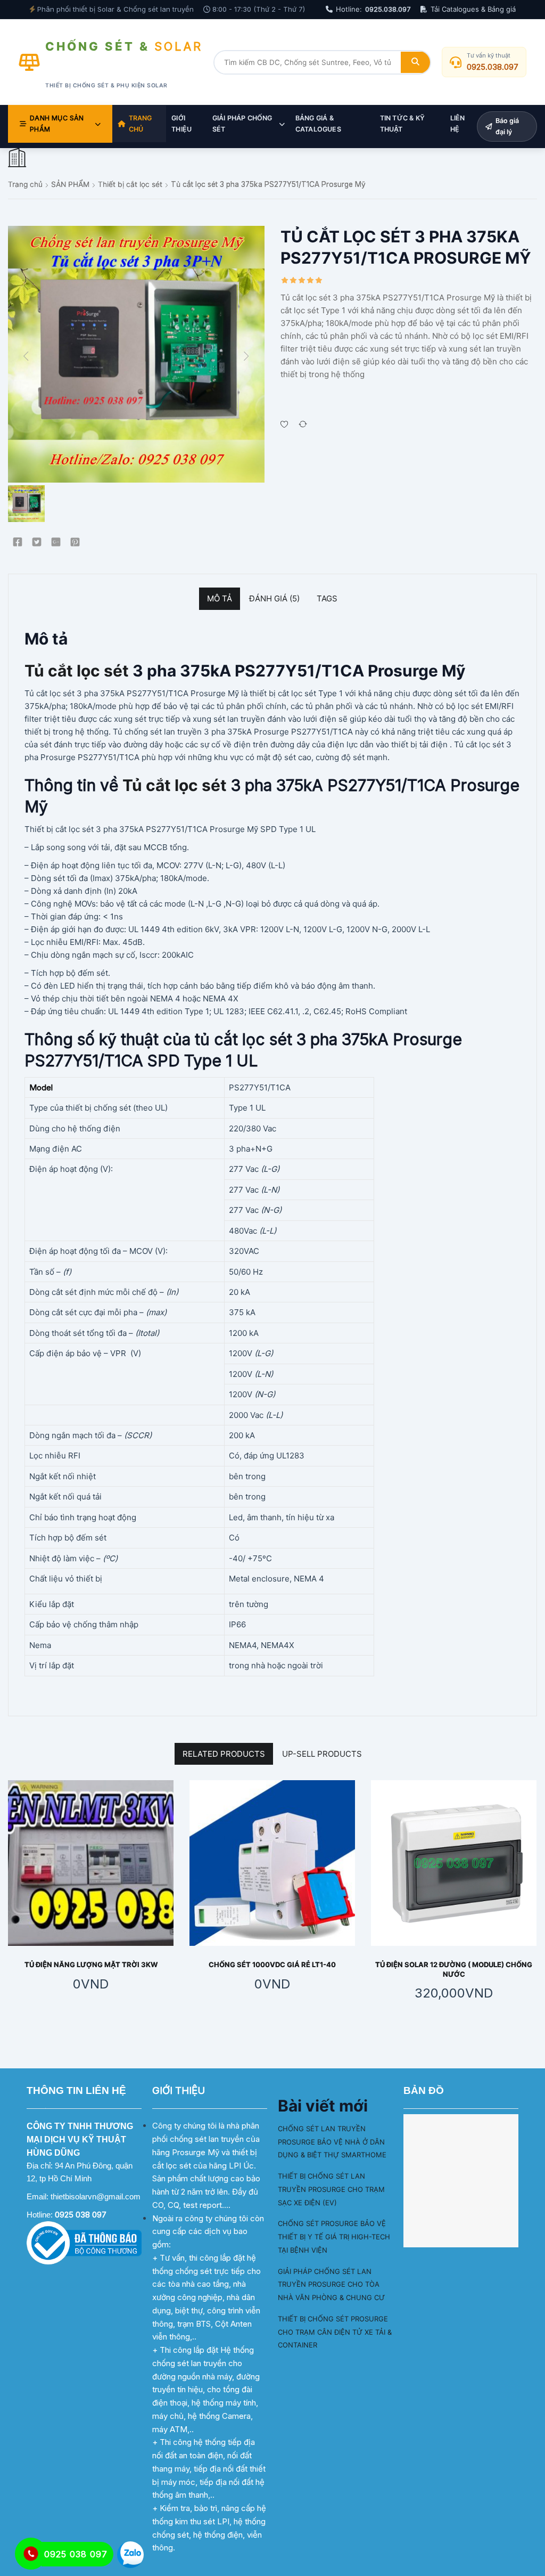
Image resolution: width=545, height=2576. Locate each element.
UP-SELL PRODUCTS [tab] (322, 1754)
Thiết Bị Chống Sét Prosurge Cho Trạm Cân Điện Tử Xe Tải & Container (335, 2332)
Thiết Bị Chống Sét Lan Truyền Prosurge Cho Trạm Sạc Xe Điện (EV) (331, 2189)
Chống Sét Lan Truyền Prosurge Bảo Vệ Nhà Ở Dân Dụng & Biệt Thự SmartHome (332, 2142)
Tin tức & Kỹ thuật (402, 124)
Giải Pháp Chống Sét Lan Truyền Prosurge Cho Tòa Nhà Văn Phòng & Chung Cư (331, 2285)
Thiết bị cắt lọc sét (130, 184)
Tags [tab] (327, 598)
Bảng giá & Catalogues (318, 124)
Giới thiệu (181, 124)
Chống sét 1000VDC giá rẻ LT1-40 (272, 1964)
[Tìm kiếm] (415, 62)
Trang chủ (141, 124)
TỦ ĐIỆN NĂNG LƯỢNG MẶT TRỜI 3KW (91, 1964)
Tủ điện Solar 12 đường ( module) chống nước (454, 1969)
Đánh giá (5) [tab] (274, 598)
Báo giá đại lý (507, 126)
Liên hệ (458, 124)
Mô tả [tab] (220, 598)
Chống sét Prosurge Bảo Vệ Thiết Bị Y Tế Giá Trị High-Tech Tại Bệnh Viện (334, 2237)
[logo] (17, 158)
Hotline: (373, 9)
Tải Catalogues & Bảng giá (473, 9)
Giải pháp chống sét (242, 124)
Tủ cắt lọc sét (77, 671)
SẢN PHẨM (70, 184)
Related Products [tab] (224, 1754)
